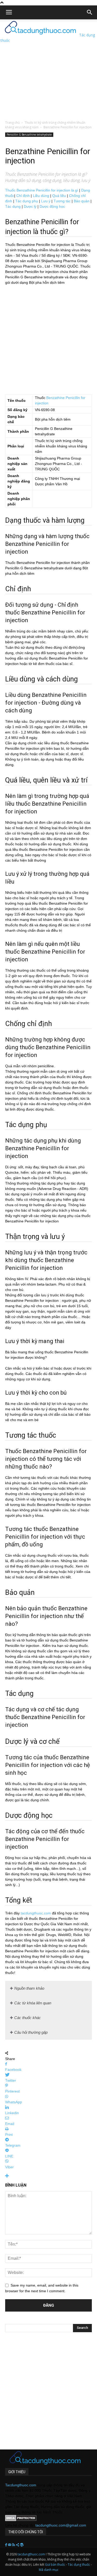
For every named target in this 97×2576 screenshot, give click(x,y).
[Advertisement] (48, 68)
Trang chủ (12, 123)
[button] (90, 12)
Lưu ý (46, 201)
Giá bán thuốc (55, 2565)
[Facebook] (7, 2545)
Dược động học (52, 206)
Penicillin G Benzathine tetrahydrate (29, 135)
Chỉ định (23, 196)
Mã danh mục (49, 2570)
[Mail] (10, 2545)
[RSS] (14, 2545)
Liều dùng (41, 196)
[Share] (18, 2545)
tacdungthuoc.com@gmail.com (61, 2525)
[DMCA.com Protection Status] (21, 2520)
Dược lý (30, 206)
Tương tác (62, 201)
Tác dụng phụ (27, 201)
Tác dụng (13, 206)
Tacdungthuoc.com (21, 2485)
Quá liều (59, 196)
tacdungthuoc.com (36, 1913)
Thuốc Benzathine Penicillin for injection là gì (42, 190)
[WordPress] (22, 2545)
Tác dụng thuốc (79, 2565)
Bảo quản (82, 201)
